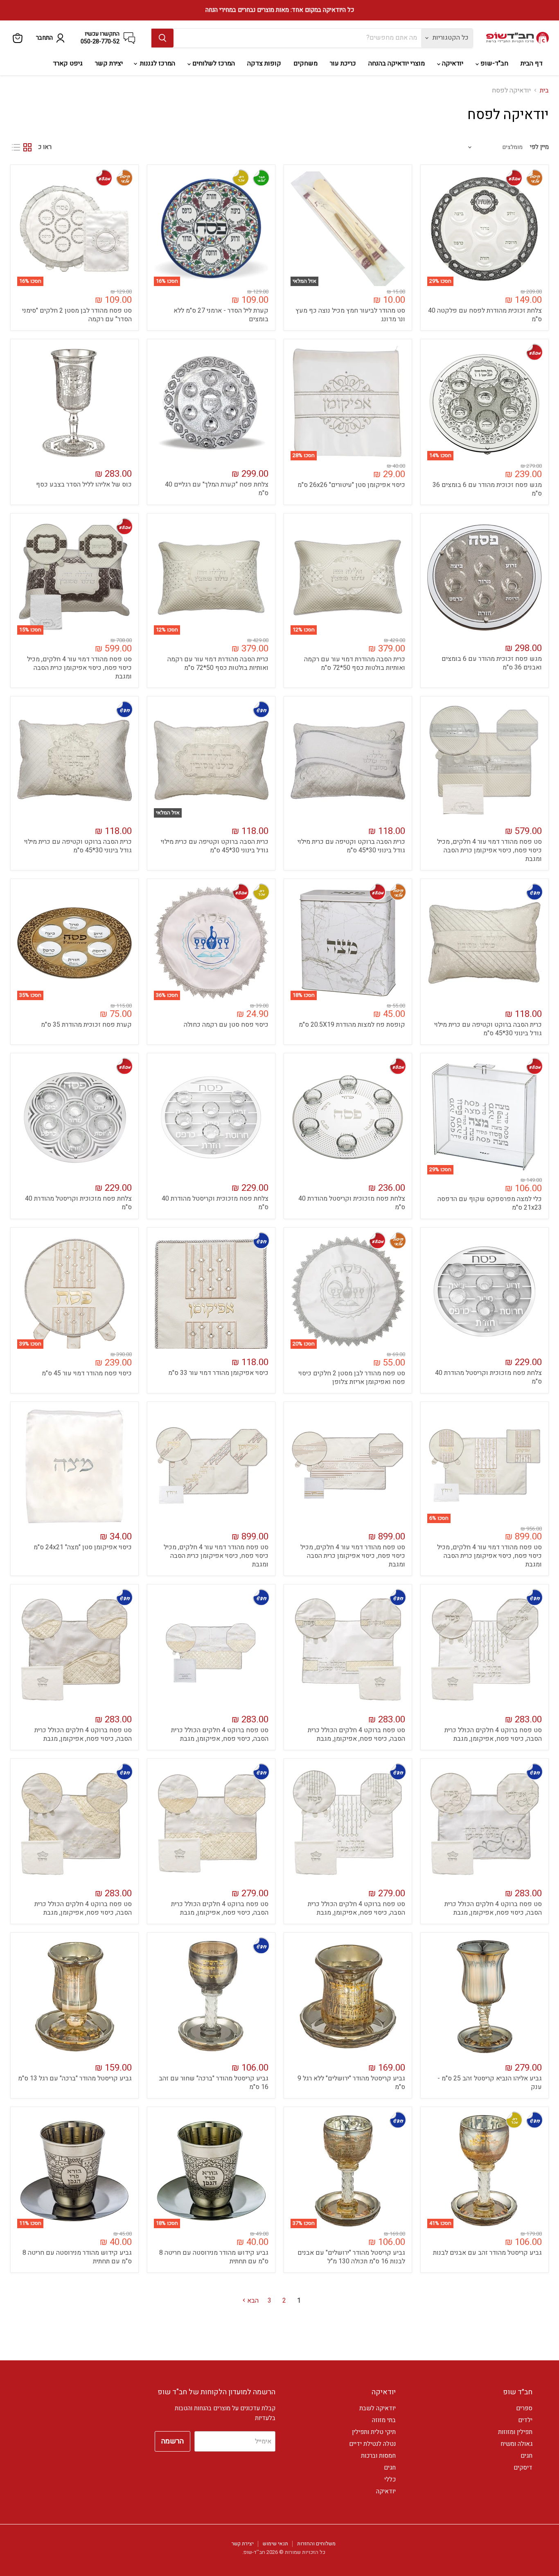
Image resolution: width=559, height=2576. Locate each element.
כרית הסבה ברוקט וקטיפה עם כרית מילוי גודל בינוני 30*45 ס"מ (351, 846)
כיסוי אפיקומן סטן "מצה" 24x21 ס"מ (83, 1547)
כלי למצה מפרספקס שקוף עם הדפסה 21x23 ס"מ (490, 1203)
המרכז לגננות (157, 63)
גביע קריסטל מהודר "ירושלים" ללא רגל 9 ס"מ (351, 2083)
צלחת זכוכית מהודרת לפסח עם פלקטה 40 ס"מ (485, 315)
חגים (526, 2456)
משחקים (305, 63)
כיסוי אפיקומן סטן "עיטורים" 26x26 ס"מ (351, 485)
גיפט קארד (68, 63)
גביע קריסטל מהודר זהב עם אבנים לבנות (487, 2253)
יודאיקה (452, 63)
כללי (390, 2479)
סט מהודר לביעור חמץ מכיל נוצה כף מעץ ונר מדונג (350, 315)
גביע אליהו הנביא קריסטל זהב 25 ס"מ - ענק (490, 2083)
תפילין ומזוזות (515, 2432)
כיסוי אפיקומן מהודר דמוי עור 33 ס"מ (218, 1373)
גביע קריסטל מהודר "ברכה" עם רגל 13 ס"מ (75, 2078)
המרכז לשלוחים (213, 63)
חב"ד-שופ (494, 63)
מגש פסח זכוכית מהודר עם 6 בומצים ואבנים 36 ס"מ (492, 663)
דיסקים (523, 2468)
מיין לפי (539, 147)
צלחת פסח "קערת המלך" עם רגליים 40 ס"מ (217, 489)
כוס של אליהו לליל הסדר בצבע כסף (84, 485)
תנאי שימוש (275, 2543)
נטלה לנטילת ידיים (372, 2444)
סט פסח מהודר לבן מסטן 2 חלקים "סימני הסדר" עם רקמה (77, 315)
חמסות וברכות (378, 2456)
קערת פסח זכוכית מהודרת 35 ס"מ (86, 1025)
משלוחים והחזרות (316, 2543)
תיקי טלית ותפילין (374, 2432)
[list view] (16, 147)
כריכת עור (343, 63)
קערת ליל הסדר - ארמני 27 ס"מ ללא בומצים (221, 315)
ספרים (524, 2408)
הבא (252, 2301)
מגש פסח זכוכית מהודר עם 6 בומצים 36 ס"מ (487, 489)
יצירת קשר (109, 63)
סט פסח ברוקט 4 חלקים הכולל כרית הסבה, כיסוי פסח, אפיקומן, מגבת (493, 1734)
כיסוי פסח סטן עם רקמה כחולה (226, 1025)
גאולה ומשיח (516, 2444)
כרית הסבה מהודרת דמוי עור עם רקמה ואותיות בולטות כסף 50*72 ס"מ (355, 664)
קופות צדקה (264, 63)
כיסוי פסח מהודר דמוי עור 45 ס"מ (87, 1373)
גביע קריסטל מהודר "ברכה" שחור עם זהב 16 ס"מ (214, 2083)
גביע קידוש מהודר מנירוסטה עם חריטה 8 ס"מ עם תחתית (214, 2257)
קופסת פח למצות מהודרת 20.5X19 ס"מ (352, 1025)
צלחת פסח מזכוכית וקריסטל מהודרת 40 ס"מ (352, 1203)
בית (544, 90)
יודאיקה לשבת (378, 2408)
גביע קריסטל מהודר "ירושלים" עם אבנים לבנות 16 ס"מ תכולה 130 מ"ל (351, 2257)
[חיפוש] (162, 38)
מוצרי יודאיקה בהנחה (397, 63)
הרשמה (172, 2441)
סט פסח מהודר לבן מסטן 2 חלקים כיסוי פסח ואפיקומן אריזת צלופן (352, 1378)
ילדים (525, 2420)
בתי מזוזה (384, 2420)
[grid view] (27, 147)
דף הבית (532, 63)
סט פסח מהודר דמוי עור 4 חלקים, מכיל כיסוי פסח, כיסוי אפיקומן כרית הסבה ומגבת (79, 668)
